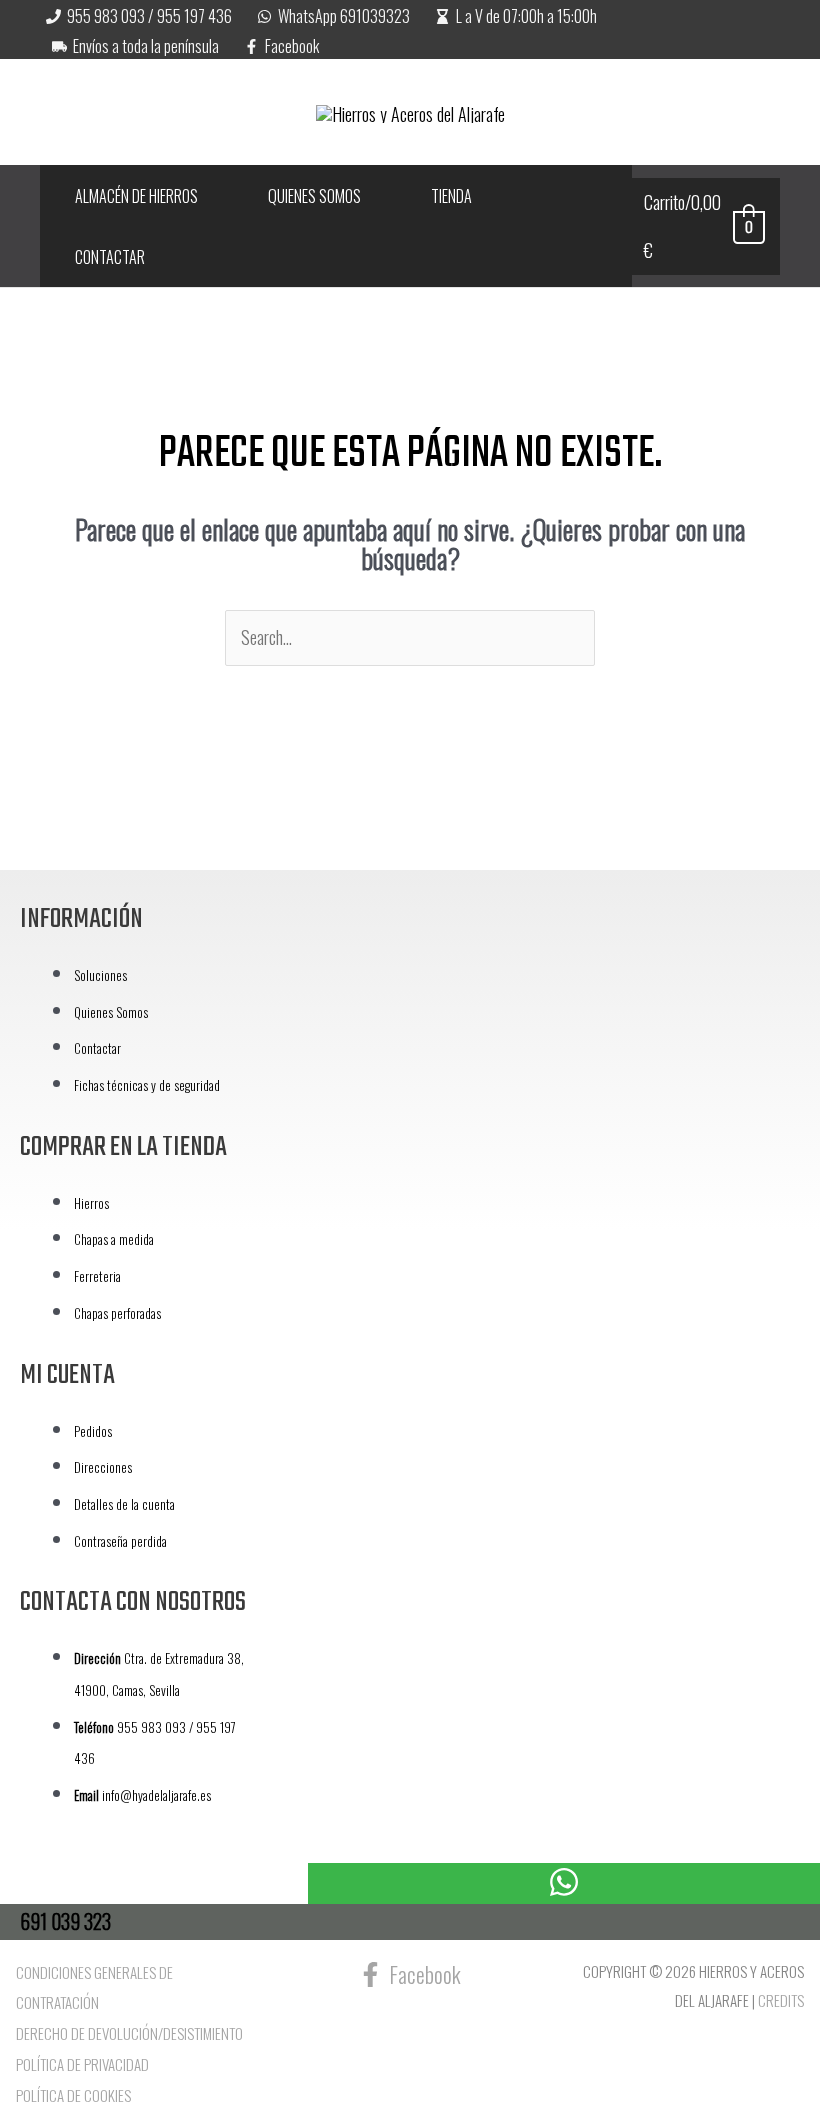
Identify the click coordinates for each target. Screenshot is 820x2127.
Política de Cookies (73, 2095)
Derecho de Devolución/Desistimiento (129, 2033)
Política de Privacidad (82, 2064)
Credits (781, 2000)
